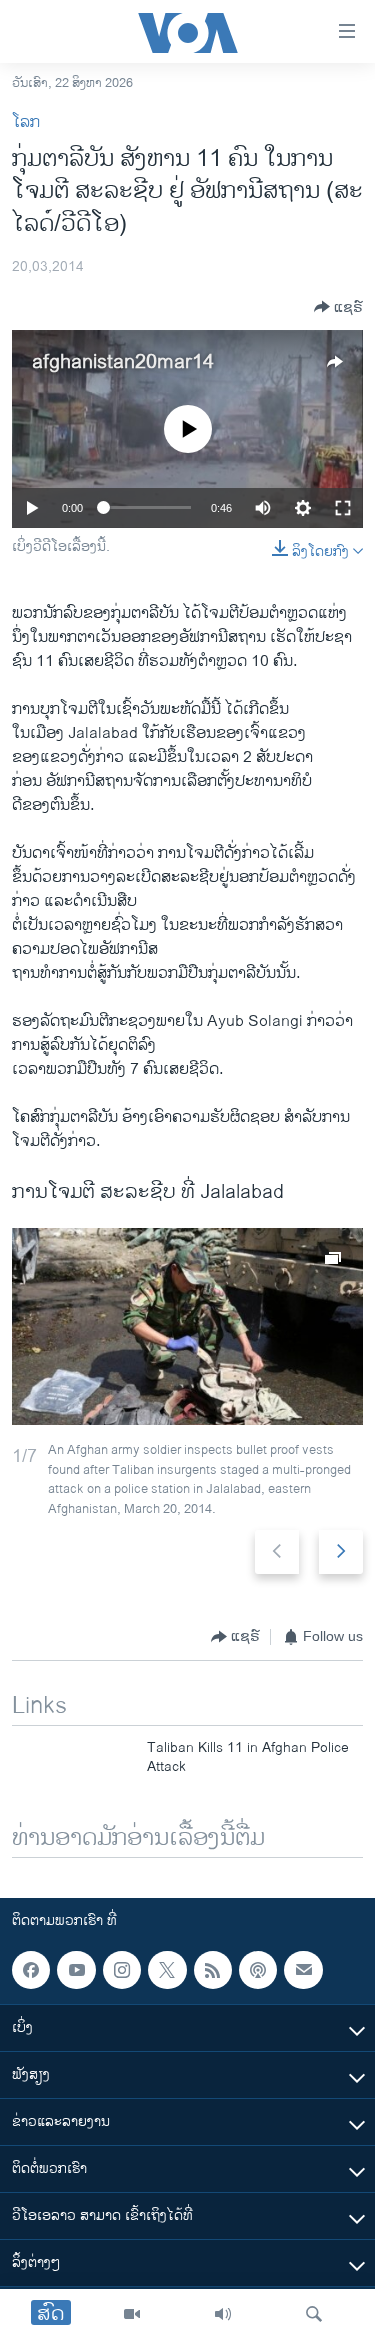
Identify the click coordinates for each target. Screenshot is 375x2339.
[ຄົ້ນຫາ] (314, 2314)
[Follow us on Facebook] (31, 1970)
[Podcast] (258, 1970)
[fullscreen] (343, 508)
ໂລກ (26, 122)
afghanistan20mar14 (123, 362)
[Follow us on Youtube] (76, 1970)
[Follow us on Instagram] (122, 1970)
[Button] (338, 307)
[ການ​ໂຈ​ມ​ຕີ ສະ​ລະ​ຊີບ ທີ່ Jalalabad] (187, 1326)
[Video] (132, 2314)
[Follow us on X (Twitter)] (167, 1970)
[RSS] (213, 1970)
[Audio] (223, 2314)
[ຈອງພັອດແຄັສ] (303, 1970)
